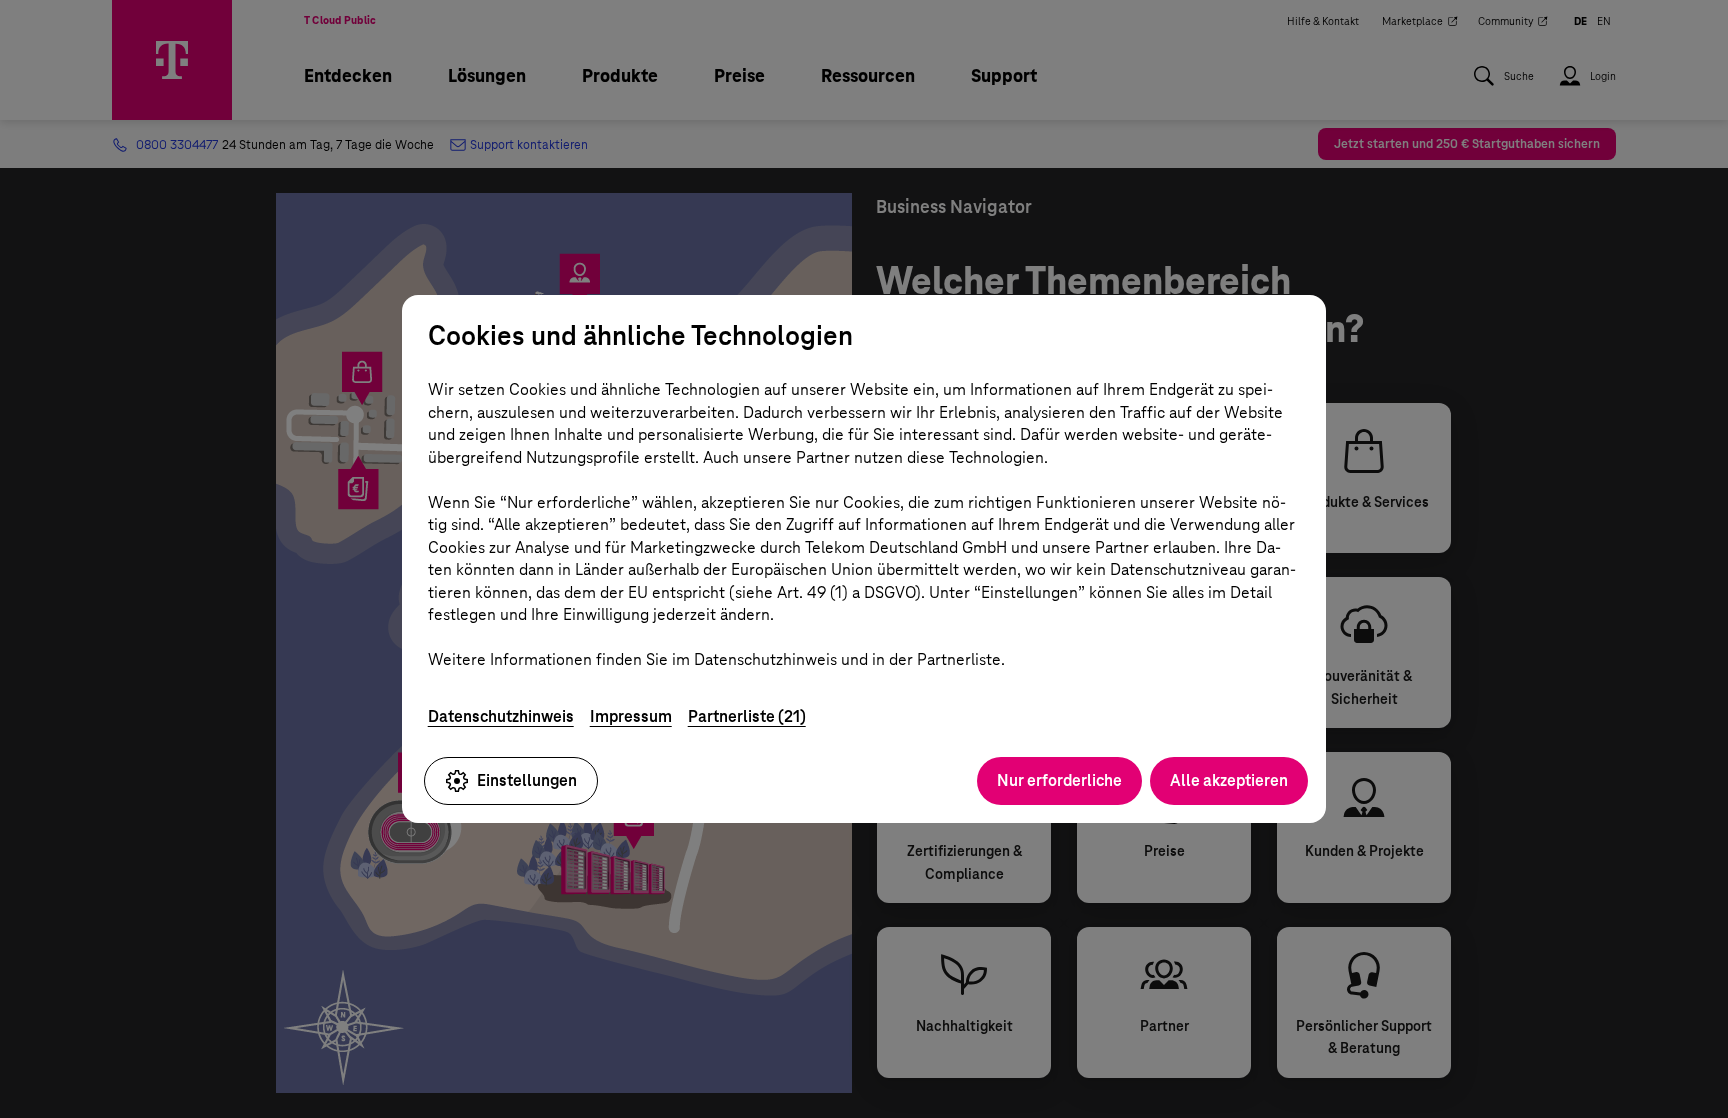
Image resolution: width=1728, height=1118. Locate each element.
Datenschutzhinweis (501, 716)
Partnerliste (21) (747, 716)
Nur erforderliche (1059, 780)
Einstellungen (527, 780)
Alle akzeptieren (1229, 780)
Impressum (631, 716)
